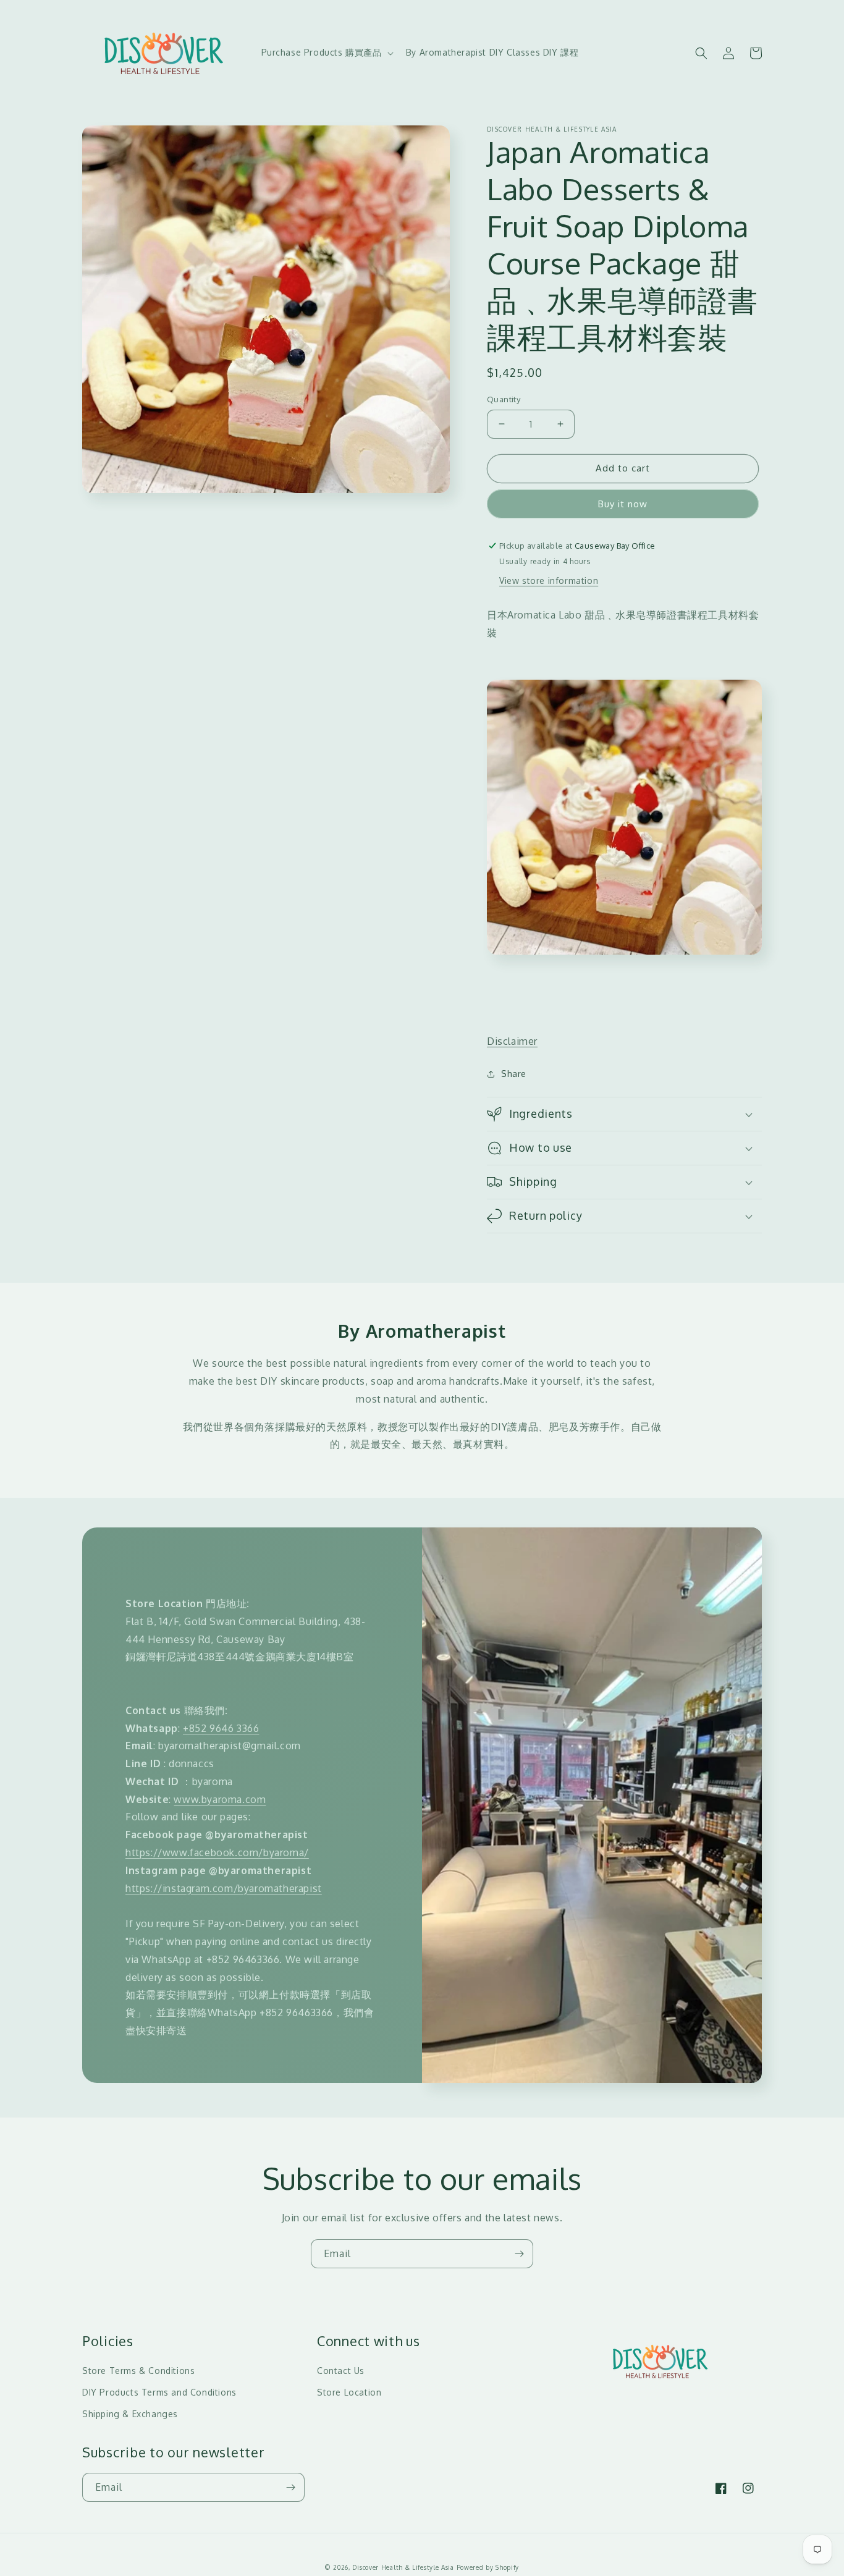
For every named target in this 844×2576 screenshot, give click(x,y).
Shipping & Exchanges (130, 2414)
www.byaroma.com (220, 1799)
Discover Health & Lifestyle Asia (403, 2567)
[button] (326, 53)
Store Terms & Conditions (138, 2371)
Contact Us (341, 2371)
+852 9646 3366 (221, 1728)
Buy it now (623, 504)
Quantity (504, 399)
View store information (549, 581)
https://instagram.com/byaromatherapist (224, 1888)
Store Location (349, 2392)
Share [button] (514, 1074)
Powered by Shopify (488, 2567)
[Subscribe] (519, 2254)
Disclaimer (512, 1041)
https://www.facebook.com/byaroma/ (217, 1852)
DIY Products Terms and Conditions (159, 2392)
